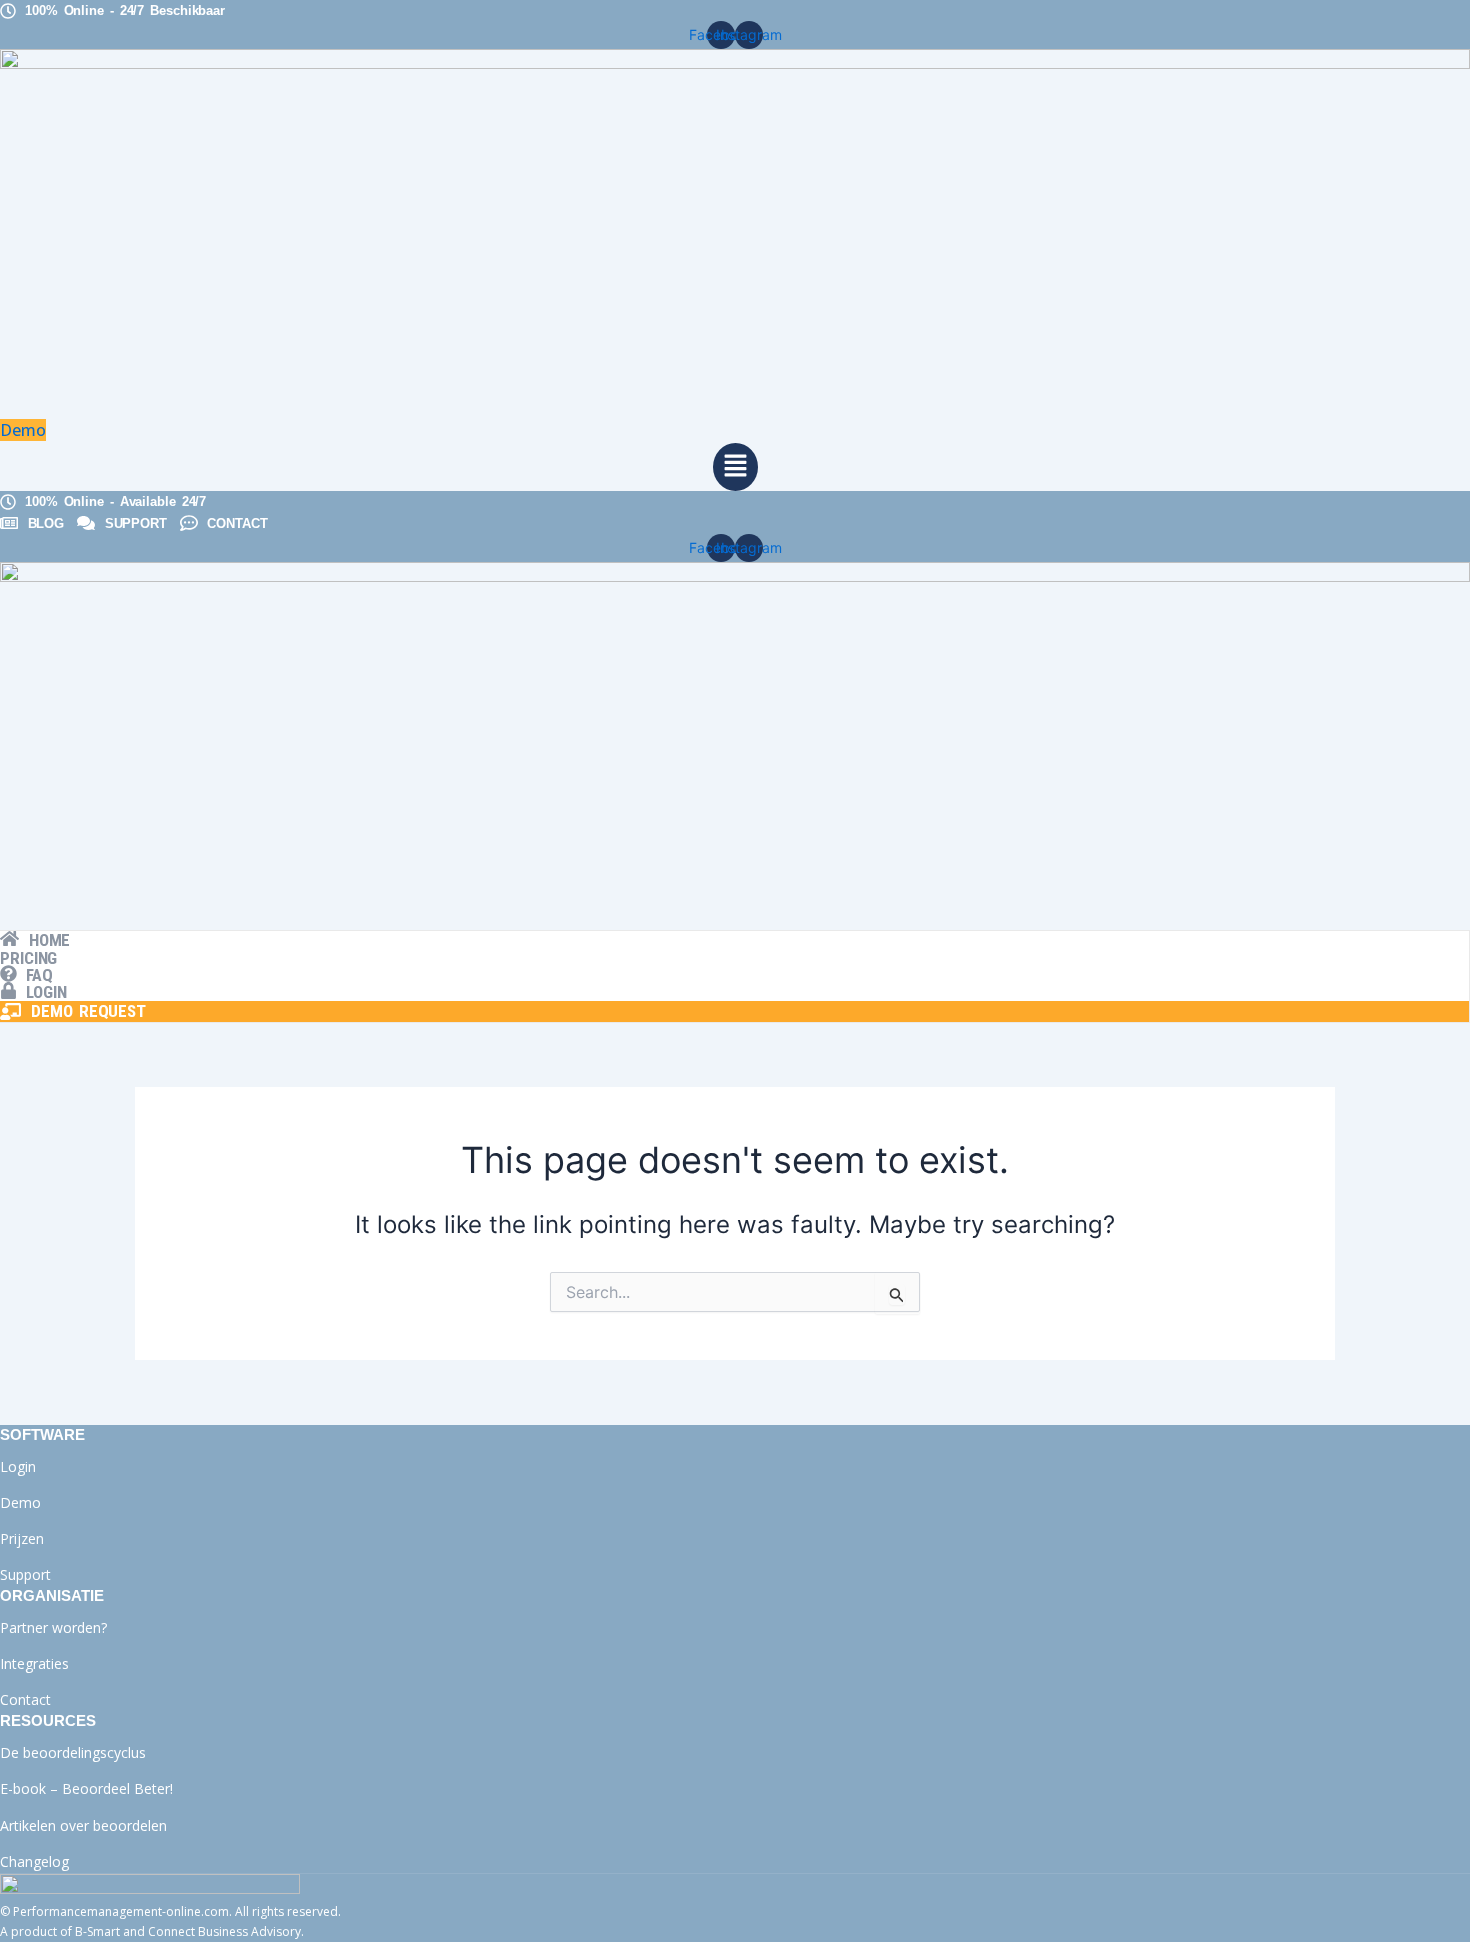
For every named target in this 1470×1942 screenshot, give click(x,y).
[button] (735, 467)
